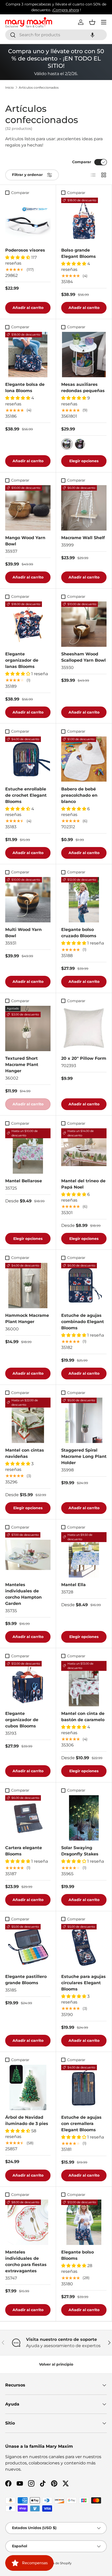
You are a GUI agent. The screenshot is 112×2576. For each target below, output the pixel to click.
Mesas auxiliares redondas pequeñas (83, 388)
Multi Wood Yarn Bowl (23, 933)
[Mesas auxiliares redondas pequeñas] (84, 355)
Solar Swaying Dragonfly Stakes (80, 1851)
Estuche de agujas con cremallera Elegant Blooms (81, 2124)
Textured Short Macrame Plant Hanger (22, 1065)
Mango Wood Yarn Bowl (25, 541)
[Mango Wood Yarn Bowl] (28, 508)
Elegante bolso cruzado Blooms (79, 933)
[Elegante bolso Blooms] (84, 2222)
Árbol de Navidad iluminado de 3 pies (27, 2120)
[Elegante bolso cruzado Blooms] (84, 900)
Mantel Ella (73, 1585)
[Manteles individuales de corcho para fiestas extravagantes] (28, 2222)
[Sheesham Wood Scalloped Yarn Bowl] (84, 624)
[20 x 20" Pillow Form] (84, 1028)
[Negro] (80, 444)
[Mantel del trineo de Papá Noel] (84, 1151)
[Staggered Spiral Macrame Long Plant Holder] (84, 1420)
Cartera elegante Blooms (24, 1851)
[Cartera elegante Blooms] (28, 1818)
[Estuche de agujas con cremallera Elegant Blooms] (84, 2087)
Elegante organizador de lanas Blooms (22, 660)
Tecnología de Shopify (55, 2563)
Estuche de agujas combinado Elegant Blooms (83, 1322)
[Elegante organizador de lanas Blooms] (28, 624)
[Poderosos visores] (28, 220)
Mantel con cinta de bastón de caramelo (83, 1717)
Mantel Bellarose (24, 1181)
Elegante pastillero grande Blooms (26, 1980)
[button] (92, 35)
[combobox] (56, 35)
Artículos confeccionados (39, 88)
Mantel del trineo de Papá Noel (83, 1184)
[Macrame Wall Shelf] (84, 508)
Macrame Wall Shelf (83, 538)
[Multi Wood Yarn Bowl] (28, 900)
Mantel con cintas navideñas (25, 1453)
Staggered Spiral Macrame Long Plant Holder (84, 1456)
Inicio (10, 88)
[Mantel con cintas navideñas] (28, 1420)
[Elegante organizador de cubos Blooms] (28, 1684)
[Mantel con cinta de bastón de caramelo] (84, 1684)
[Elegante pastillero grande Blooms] (28, 1947)
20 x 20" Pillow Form (84, 1058)
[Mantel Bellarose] (28, 1151)
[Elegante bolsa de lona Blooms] (28, 355)
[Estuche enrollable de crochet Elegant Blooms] (28, 759)
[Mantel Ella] (84, 1555)
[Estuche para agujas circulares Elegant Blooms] (84, 1947)
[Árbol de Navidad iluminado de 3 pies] (28, 2087)
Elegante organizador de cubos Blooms (22, 1720)
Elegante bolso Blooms (77, 2255)
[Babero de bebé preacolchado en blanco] (84, 759)
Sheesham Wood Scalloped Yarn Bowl (83, 657)
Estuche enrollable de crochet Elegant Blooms (26, 795)
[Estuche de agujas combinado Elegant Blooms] (84, 1286)
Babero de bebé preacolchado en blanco (79, 795)
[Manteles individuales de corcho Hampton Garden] (28, 1555)
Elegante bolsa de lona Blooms (25, 388)
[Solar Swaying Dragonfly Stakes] (84, 1818)
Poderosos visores (25, 250)
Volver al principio (56, 2364)
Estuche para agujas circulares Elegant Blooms (83, 1983)
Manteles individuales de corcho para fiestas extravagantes (26, 2261)
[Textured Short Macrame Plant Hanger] (28, 1028)
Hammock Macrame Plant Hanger (27, 1319)
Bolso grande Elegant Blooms (79, 253)
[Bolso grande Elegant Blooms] (84, 220)
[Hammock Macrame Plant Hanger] (28, 1286)
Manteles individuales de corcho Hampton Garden (23, 1594)
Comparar (82, 162)
